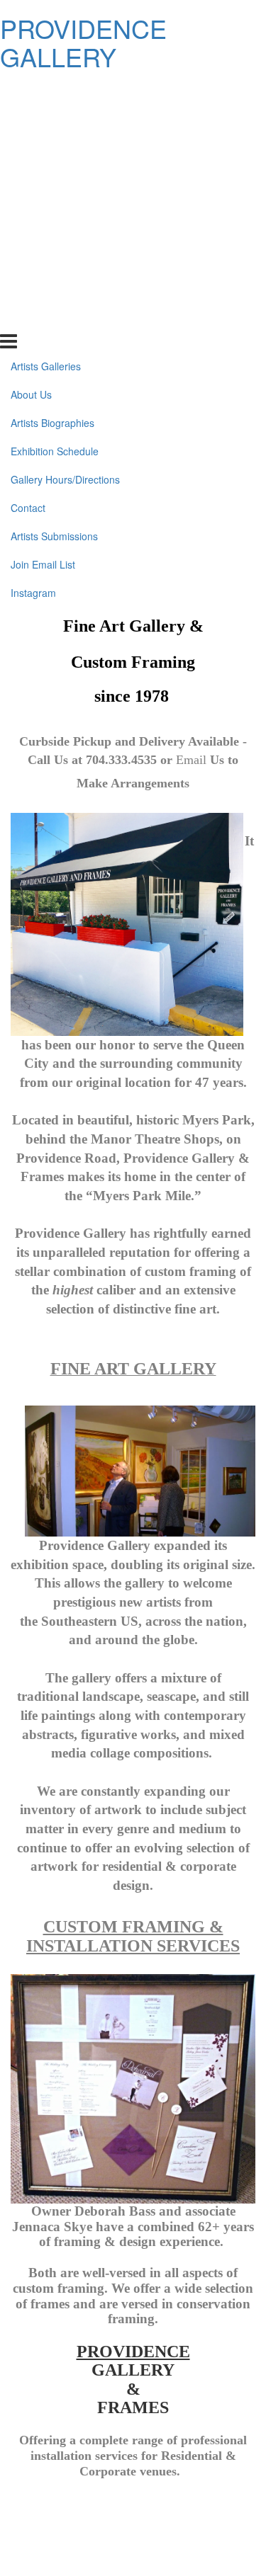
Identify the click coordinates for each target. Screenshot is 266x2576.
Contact (28, 233)
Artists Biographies (52, 148)
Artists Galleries (46, 91)
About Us (31, 120)
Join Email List (43, 290)
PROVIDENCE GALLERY (83, 42)
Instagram (33, 318)
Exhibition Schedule (55, 176)
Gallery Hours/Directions (65, 205)
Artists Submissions (54, 261)
